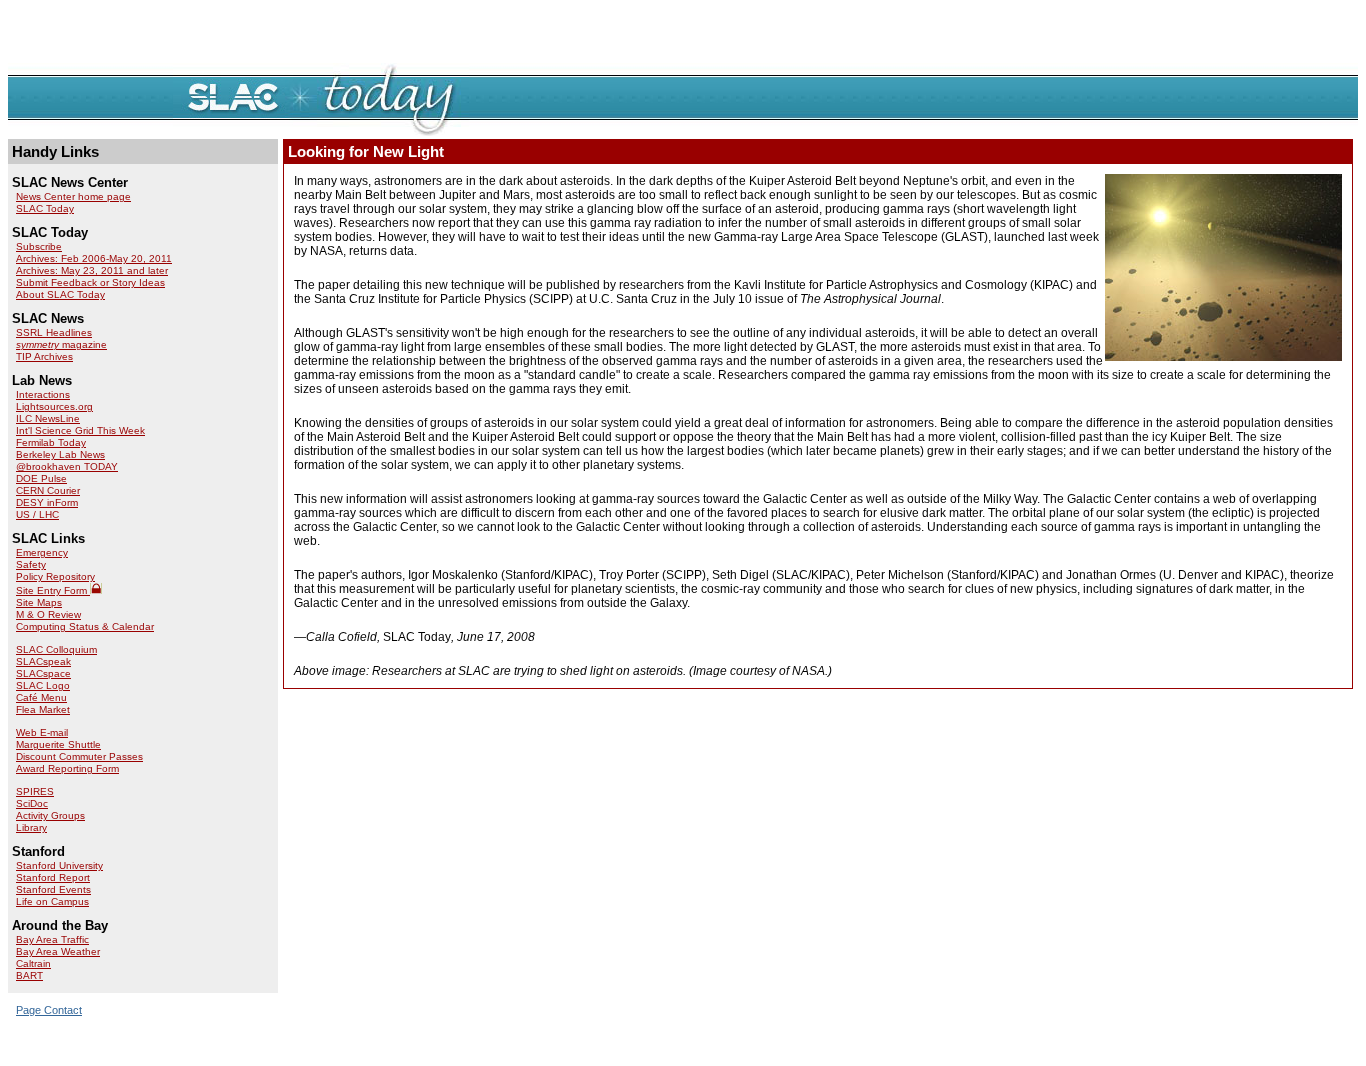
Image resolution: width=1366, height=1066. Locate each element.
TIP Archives (44, 356)
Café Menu (41, 697)
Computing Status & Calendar (85, 626)
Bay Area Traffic (52, 939)
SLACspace (43, 673)
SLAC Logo (43, 685)
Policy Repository (55, 576)
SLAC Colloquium (56, 649)
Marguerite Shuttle (58, 744)
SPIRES (35, 791)
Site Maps (39, 602)
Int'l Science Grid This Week (80, 430)
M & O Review (48, 614)
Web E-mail (42, 732)
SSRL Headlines (54, 332)
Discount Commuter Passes (79, 756)
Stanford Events (53, 889)
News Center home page (73, 196)
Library (31, 827)
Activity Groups (50, 815)
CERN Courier (48, 490)
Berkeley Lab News (60, 454)
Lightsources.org (54, 406)
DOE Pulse (41, 478)
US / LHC (37, 514)
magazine (61, 344)
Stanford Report (53, 877)
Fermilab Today (51, 442)
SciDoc (32, 803)
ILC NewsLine (48, 418)
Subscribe (39, 246)
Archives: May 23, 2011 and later (92, 270)
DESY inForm (47, 502)
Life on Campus (52, 901)
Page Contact (49, 1010)
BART (29, 975)
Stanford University (59, 865)
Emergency (42, 552)
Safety (31, 564)
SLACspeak (43, 661)
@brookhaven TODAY (67, 466)
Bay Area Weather (58, 951)
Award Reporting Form (67, 768)
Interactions (43, 394)
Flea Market (43, 709)
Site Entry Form (53, 590)
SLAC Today (45, 208)
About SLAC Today (60, 294)
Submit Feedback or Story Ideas (90, 282)
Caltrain (33, 963)
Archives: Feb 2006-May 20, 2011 (94, 258)
